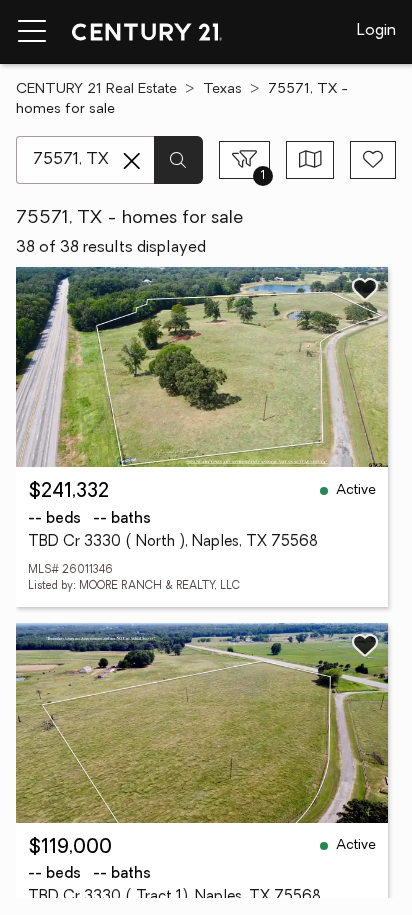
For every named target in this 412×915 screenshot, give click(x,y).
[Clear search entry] (132, 161)
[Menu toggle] (32, 32)
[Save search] (373, 160)
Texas (222, 89)
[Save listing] (365, 289)
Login (376, 31)
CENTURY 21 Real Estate (96, 89)
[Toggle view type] (310, 160)
